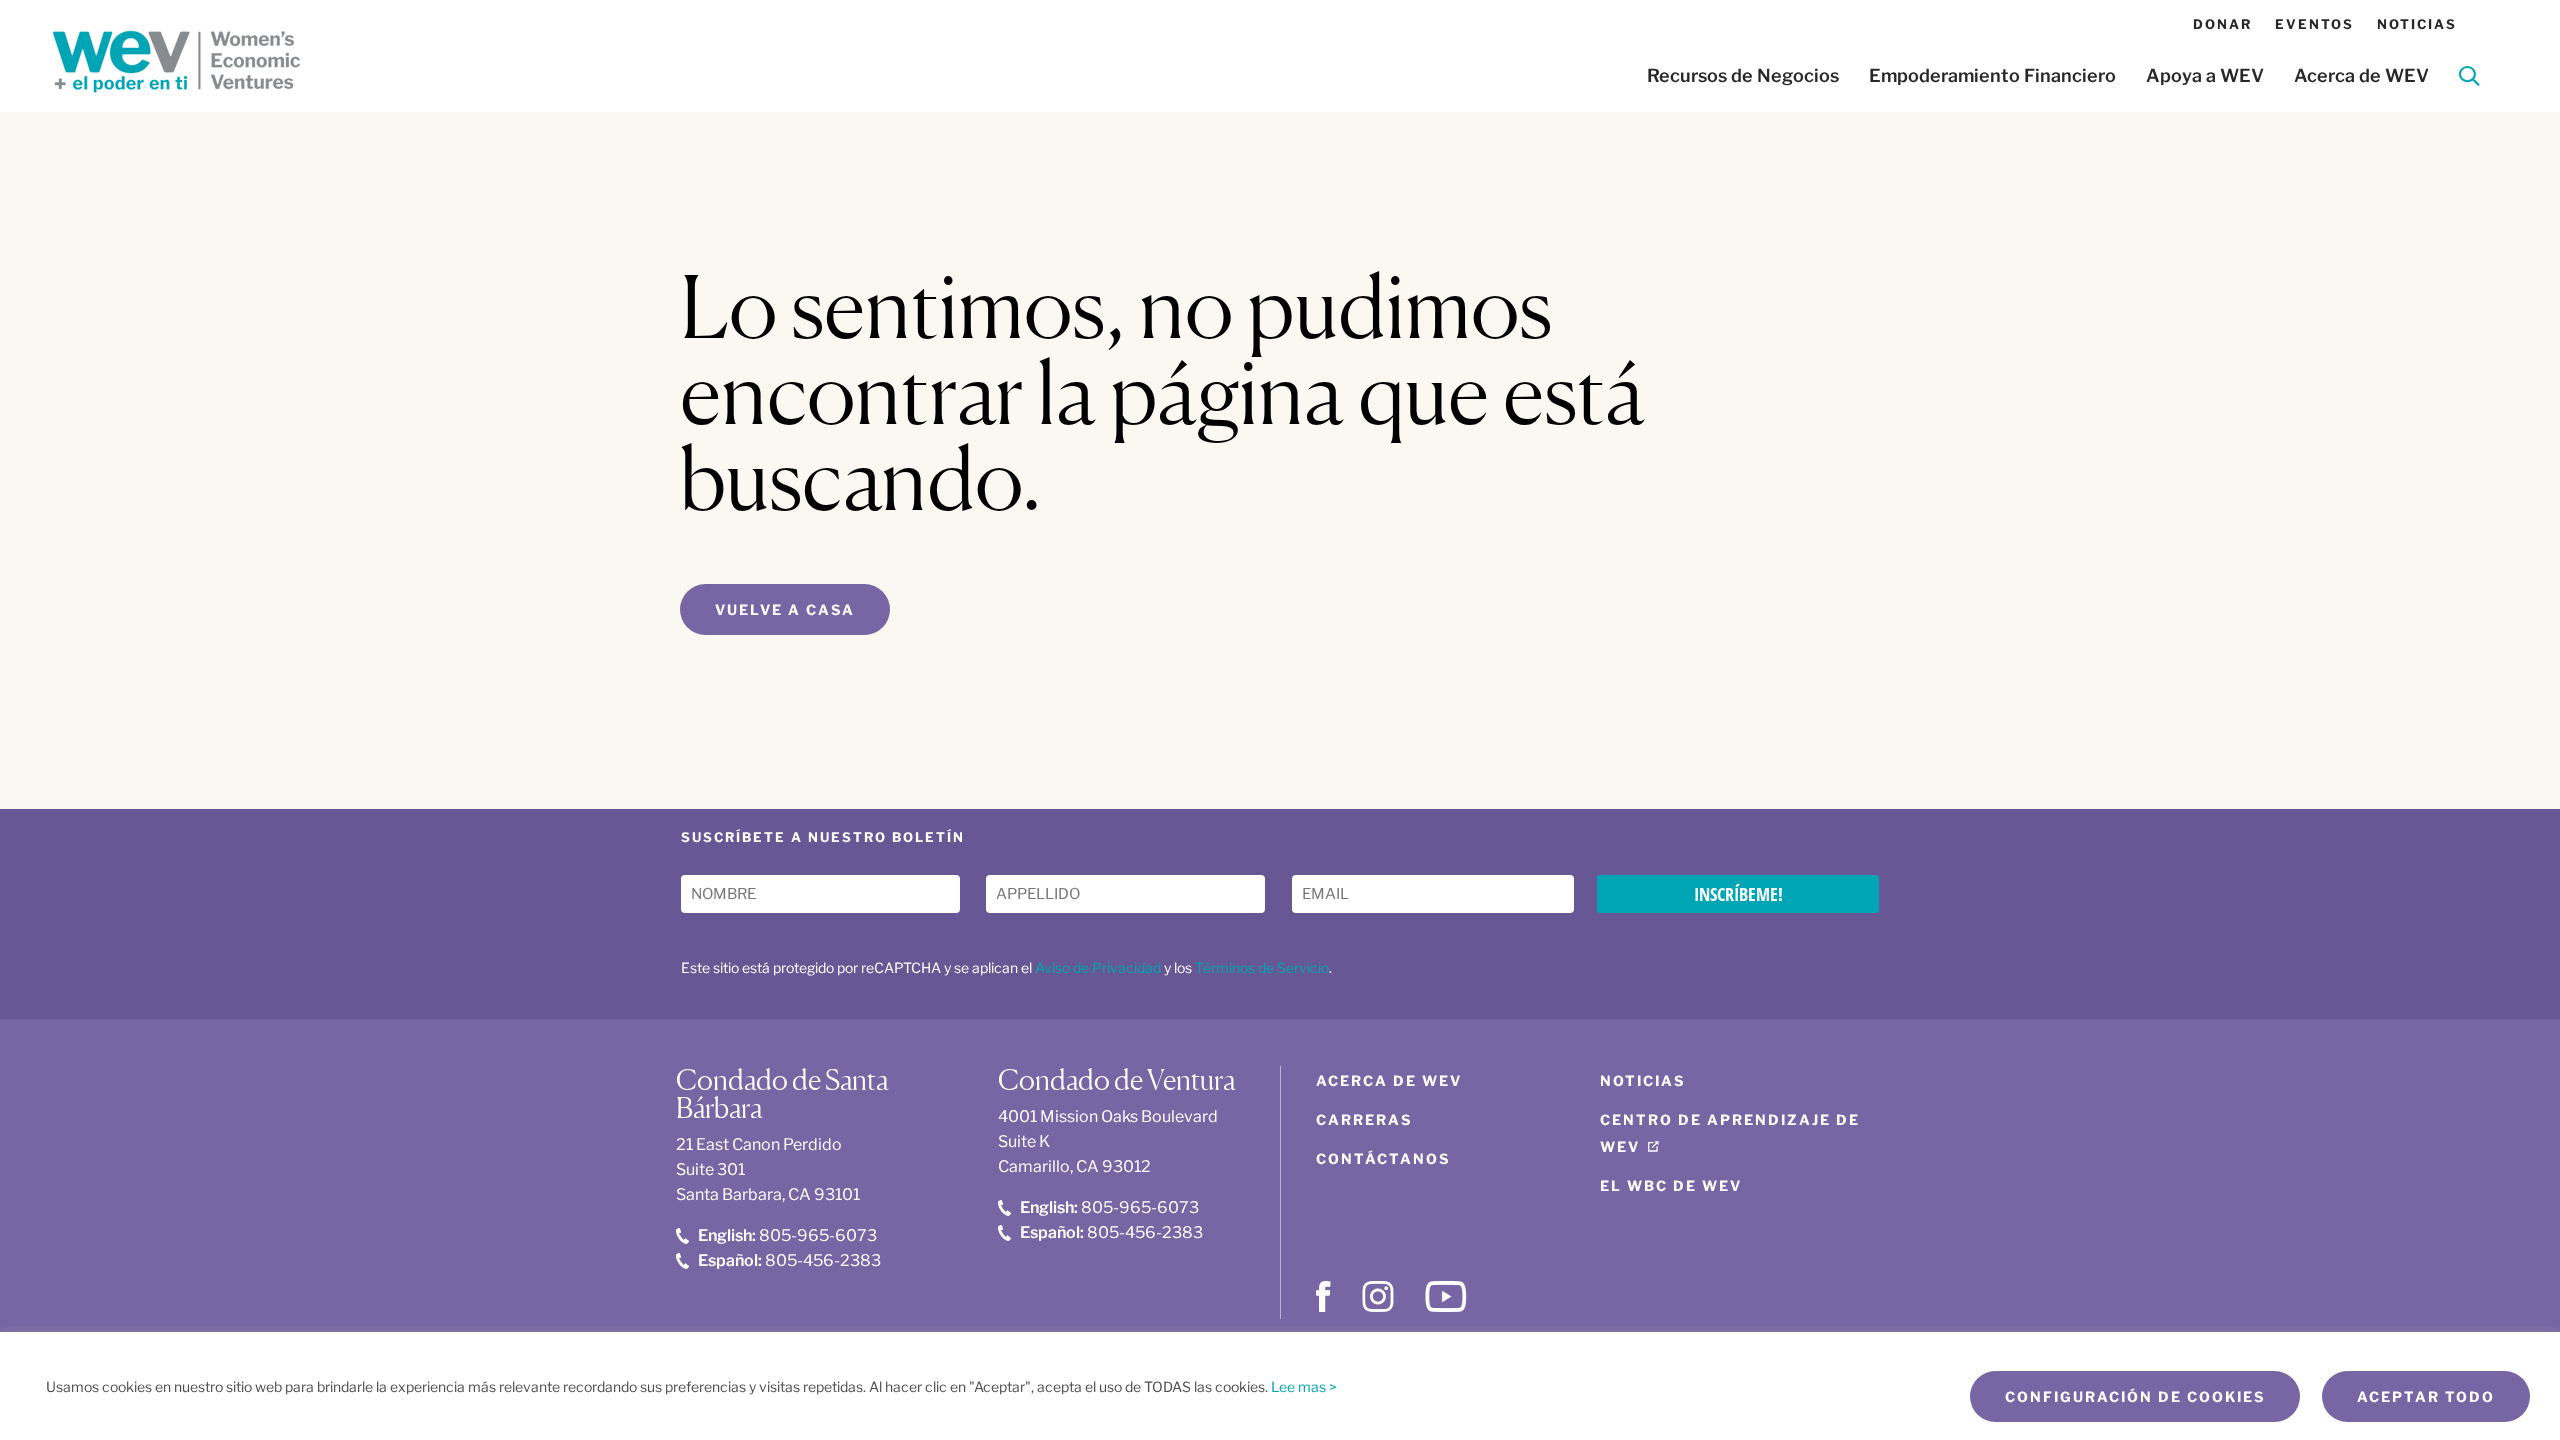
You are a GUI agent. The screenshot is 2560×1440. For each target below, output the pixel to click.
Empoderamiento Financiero (1992, 76)
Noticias (2417, 24)
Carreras (1364, 1119)
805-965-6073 (787, 1235)
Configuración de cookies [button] (2135, 1396)
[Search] (2469, 79)
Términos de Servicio (1262, 967)
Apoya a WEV (2205, 76)
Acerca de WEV (2361, 76)
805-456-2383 (789, 1260)
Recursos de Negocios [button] (1743, 76)
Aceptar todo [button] (2426, 1396)
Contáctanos (1383, 1158)
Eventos (2314, 24)
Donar (2222, 24)
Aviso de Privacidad (1098, 967)
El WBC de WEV (1671, 1185)
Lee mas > (1304, 1386)
